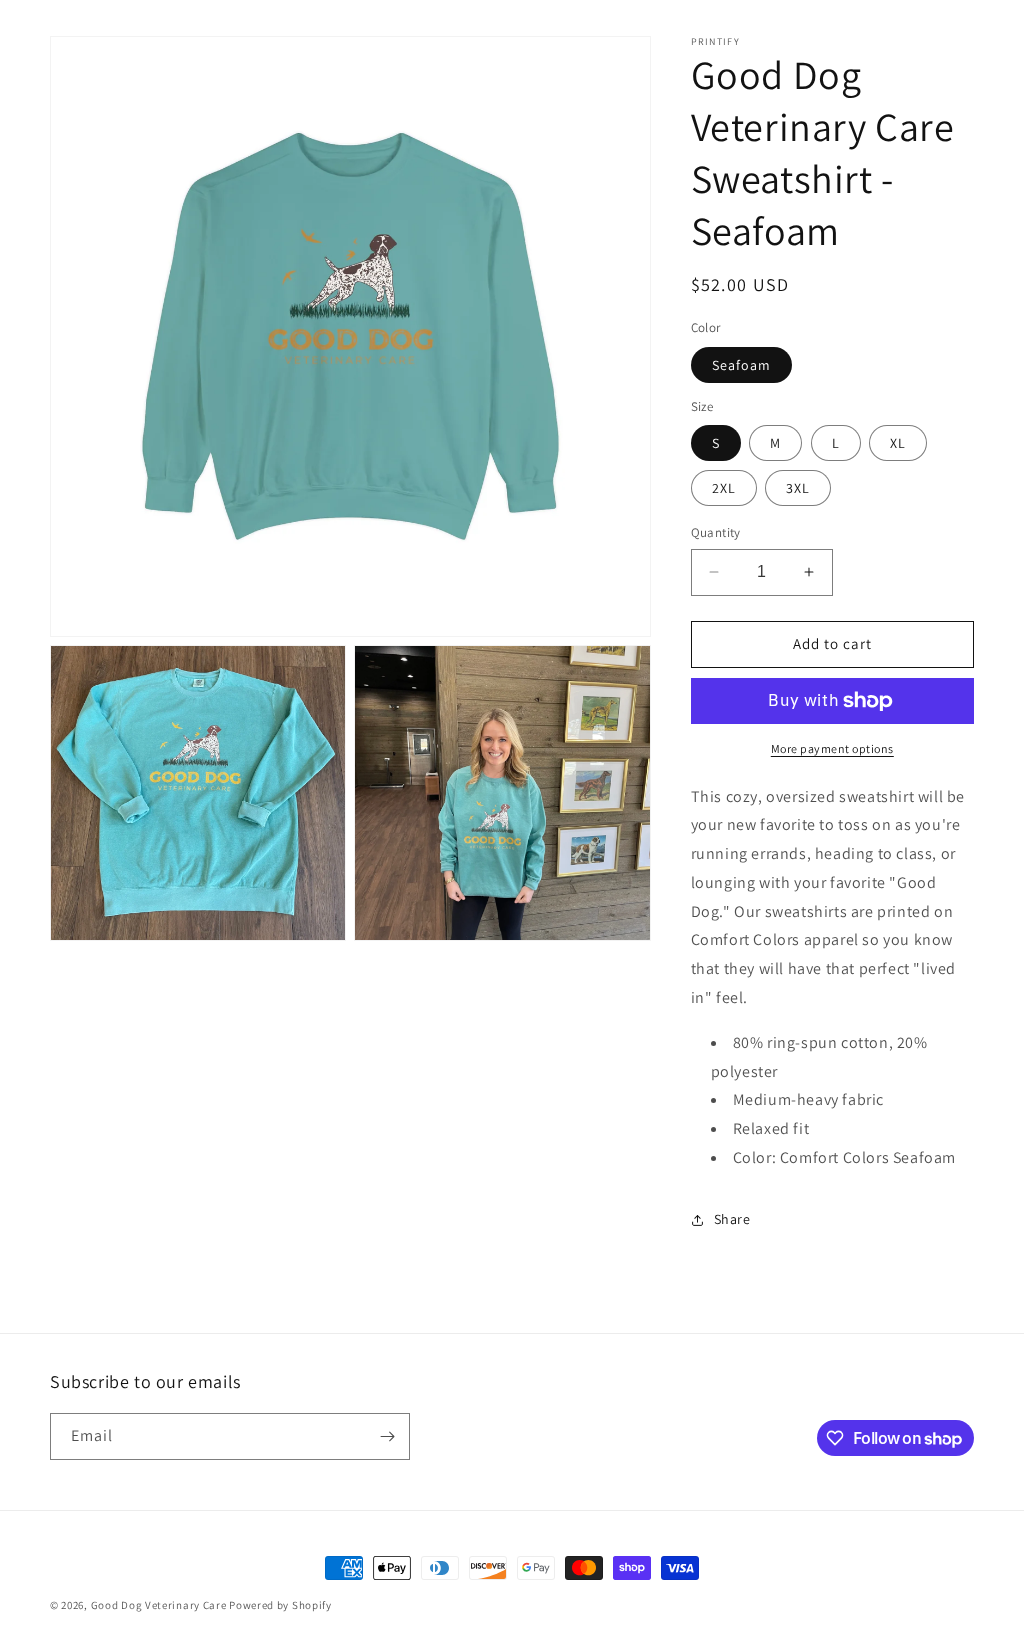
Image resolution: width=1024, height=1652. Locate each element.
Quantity (716, 532)
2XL (724, 488)
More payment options (832, 748)
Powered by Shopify (280, 1605)
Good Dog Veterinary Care (159, 1605)
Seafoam (741, 365)
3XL (798, 488)
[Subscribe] (387, 1436)
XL (898, 443)
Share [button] (732, 1219)
